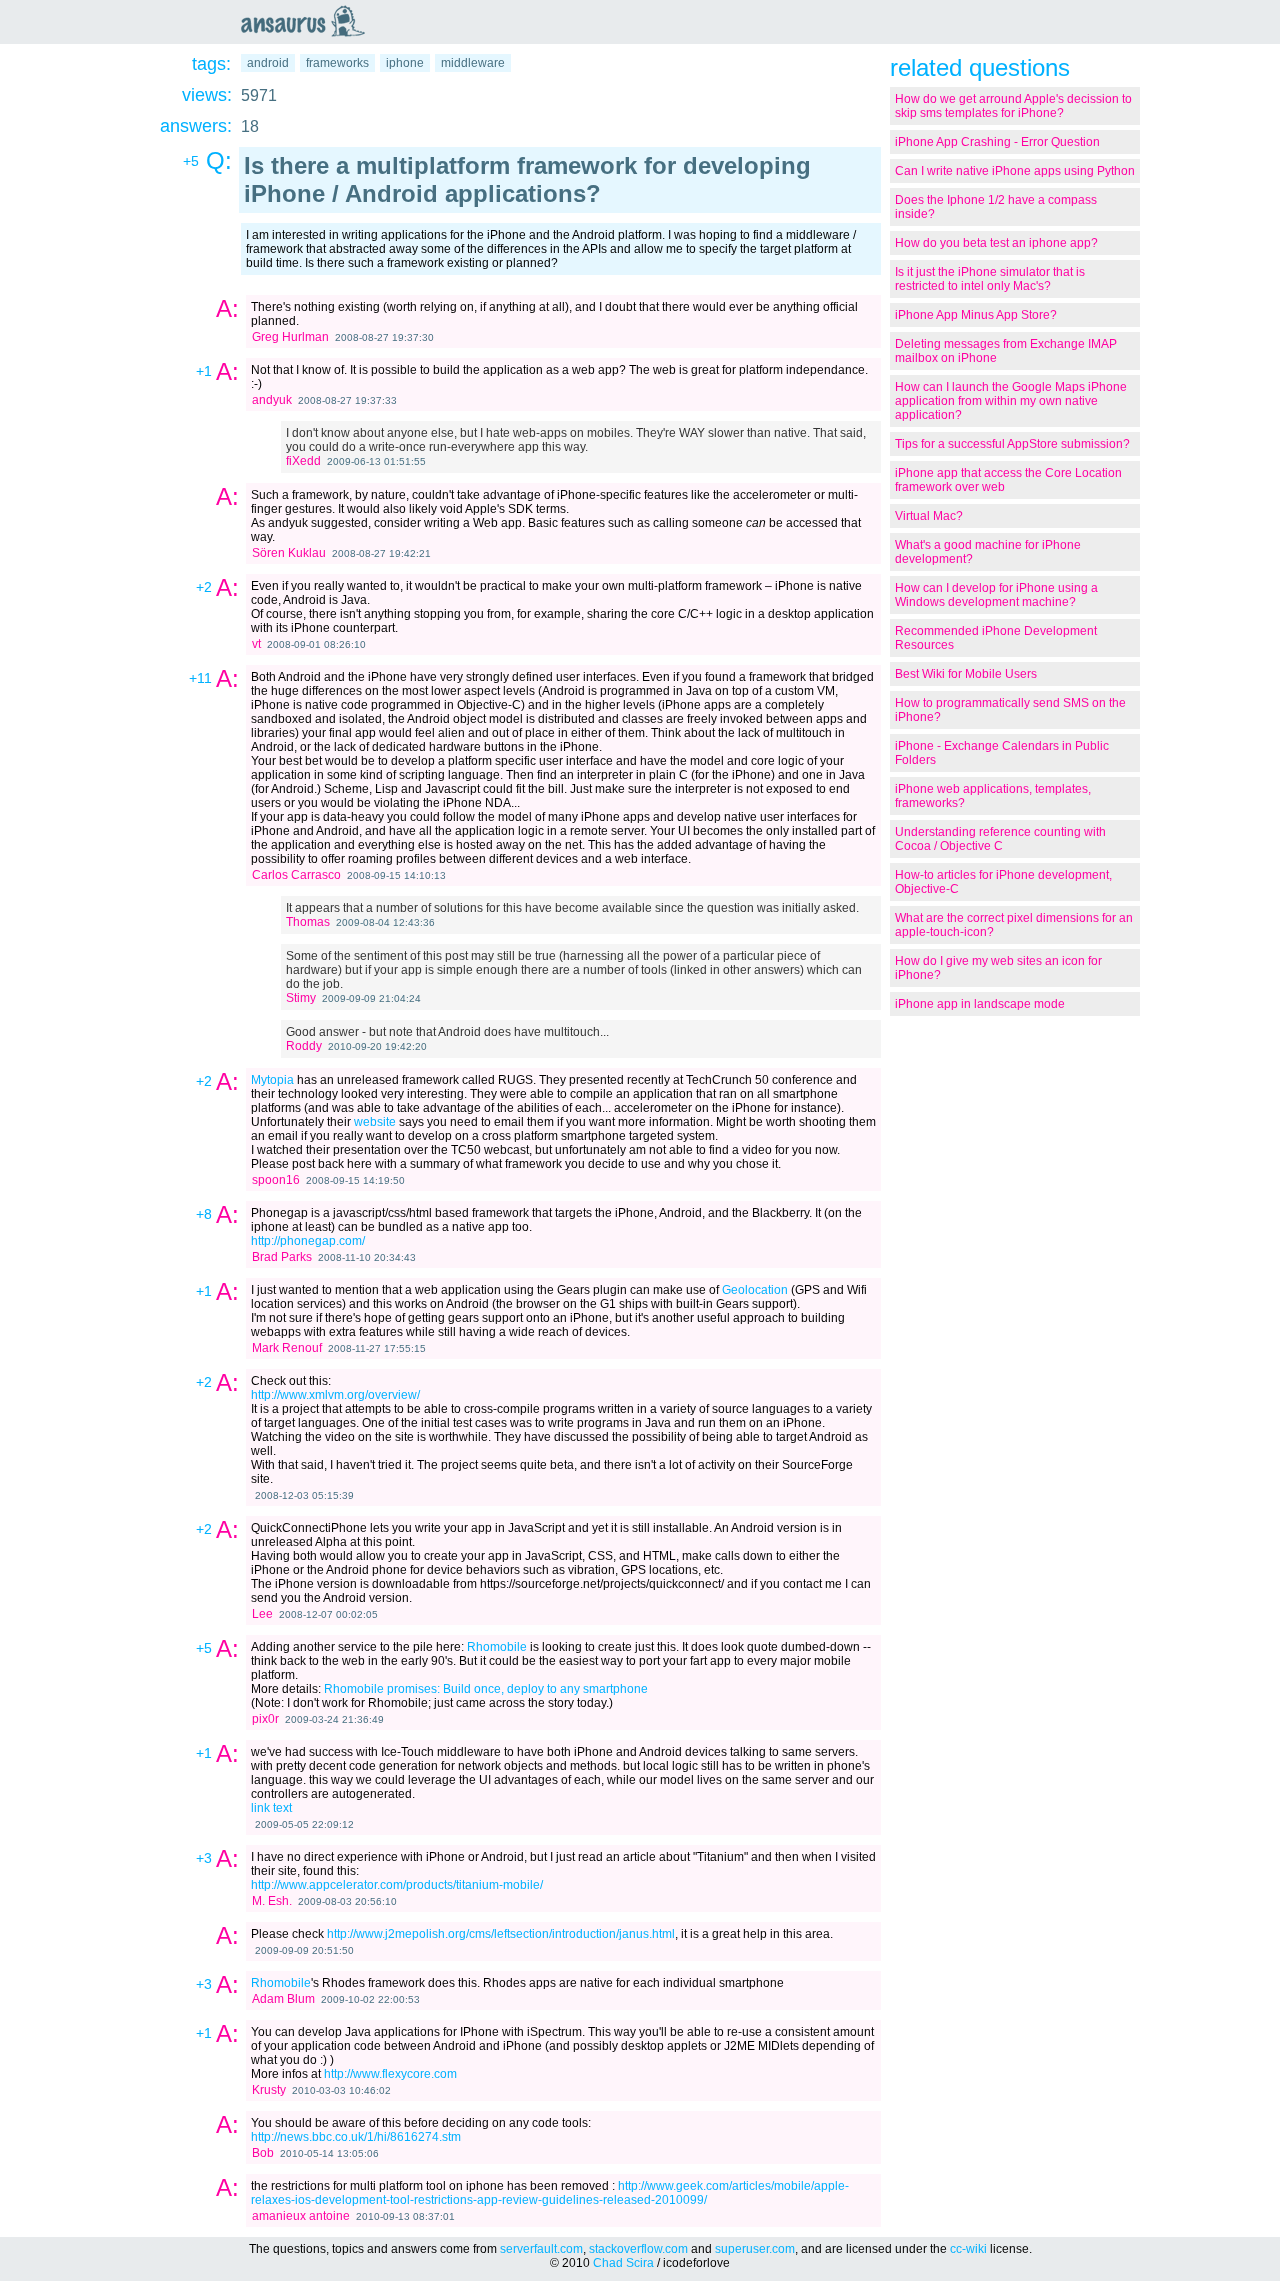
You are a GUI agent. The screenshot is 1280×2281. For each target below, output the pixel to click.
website (375, 1122)
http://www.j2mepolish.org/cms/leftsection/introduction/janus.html (501, 1934)
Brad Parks (282, 1257)
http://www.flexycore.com (390, 2074)
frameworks (337, 63)
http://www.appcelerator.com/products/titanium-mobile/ (397, 1885)
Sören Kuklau (289, 553)
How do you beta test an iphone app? (996, 243)
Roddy (304, 1046)
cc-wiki (968, 2249)
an (308, 21)
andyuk (272, 400)
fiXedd (303, 461)
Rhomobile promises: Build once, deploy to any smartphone (486, 1689)
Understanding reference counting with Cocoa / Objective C (1000, 839)
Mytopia (272, 1080)
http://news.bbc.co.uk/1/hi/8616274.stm (356, 2137)
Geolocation (755, 1290)
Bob (263, 2153)
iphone (405, 63)
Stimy (301, 998)
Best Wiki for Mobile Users (966, 674)
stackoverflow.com (638, 2249)
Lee (262, 1614)
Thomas (308, 922)
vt (256, 644)
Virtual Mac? (929, 516)
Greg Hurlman (290, 337)
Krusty (269, 2090)
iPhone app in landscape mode (980, 1004)
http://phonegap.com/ (308, 1241)
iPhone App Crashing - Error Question (997, 142)
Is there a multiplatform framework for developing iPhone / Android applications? (527, 179)
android (268, 63)
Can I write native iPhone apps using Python (1015, 171)
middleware (473, 63)
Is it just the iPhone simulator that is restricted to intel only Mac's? (990, 279)
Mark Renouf (287, 1348)
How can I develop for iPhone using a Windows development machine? (996, 595)
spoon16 (276, 1180)
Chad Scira (623, 2263)
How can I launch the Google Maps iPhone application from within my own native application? (1011, 401)
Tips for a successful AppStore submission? (1012, 444)
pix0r (265, 1719)
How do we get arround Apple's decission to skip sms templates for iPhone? (1013, 106)
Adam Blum (283, 1999)
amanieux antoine (301, 2216)
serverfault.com (541, 2249)
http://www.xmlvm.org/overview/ (335, 1395)
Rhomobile (497, 1647)
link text (271, 1808)
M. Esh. (272, 1901)
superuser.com (755, 2249)
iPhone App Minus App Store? (976, 315)
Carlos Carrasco (296, 875)
